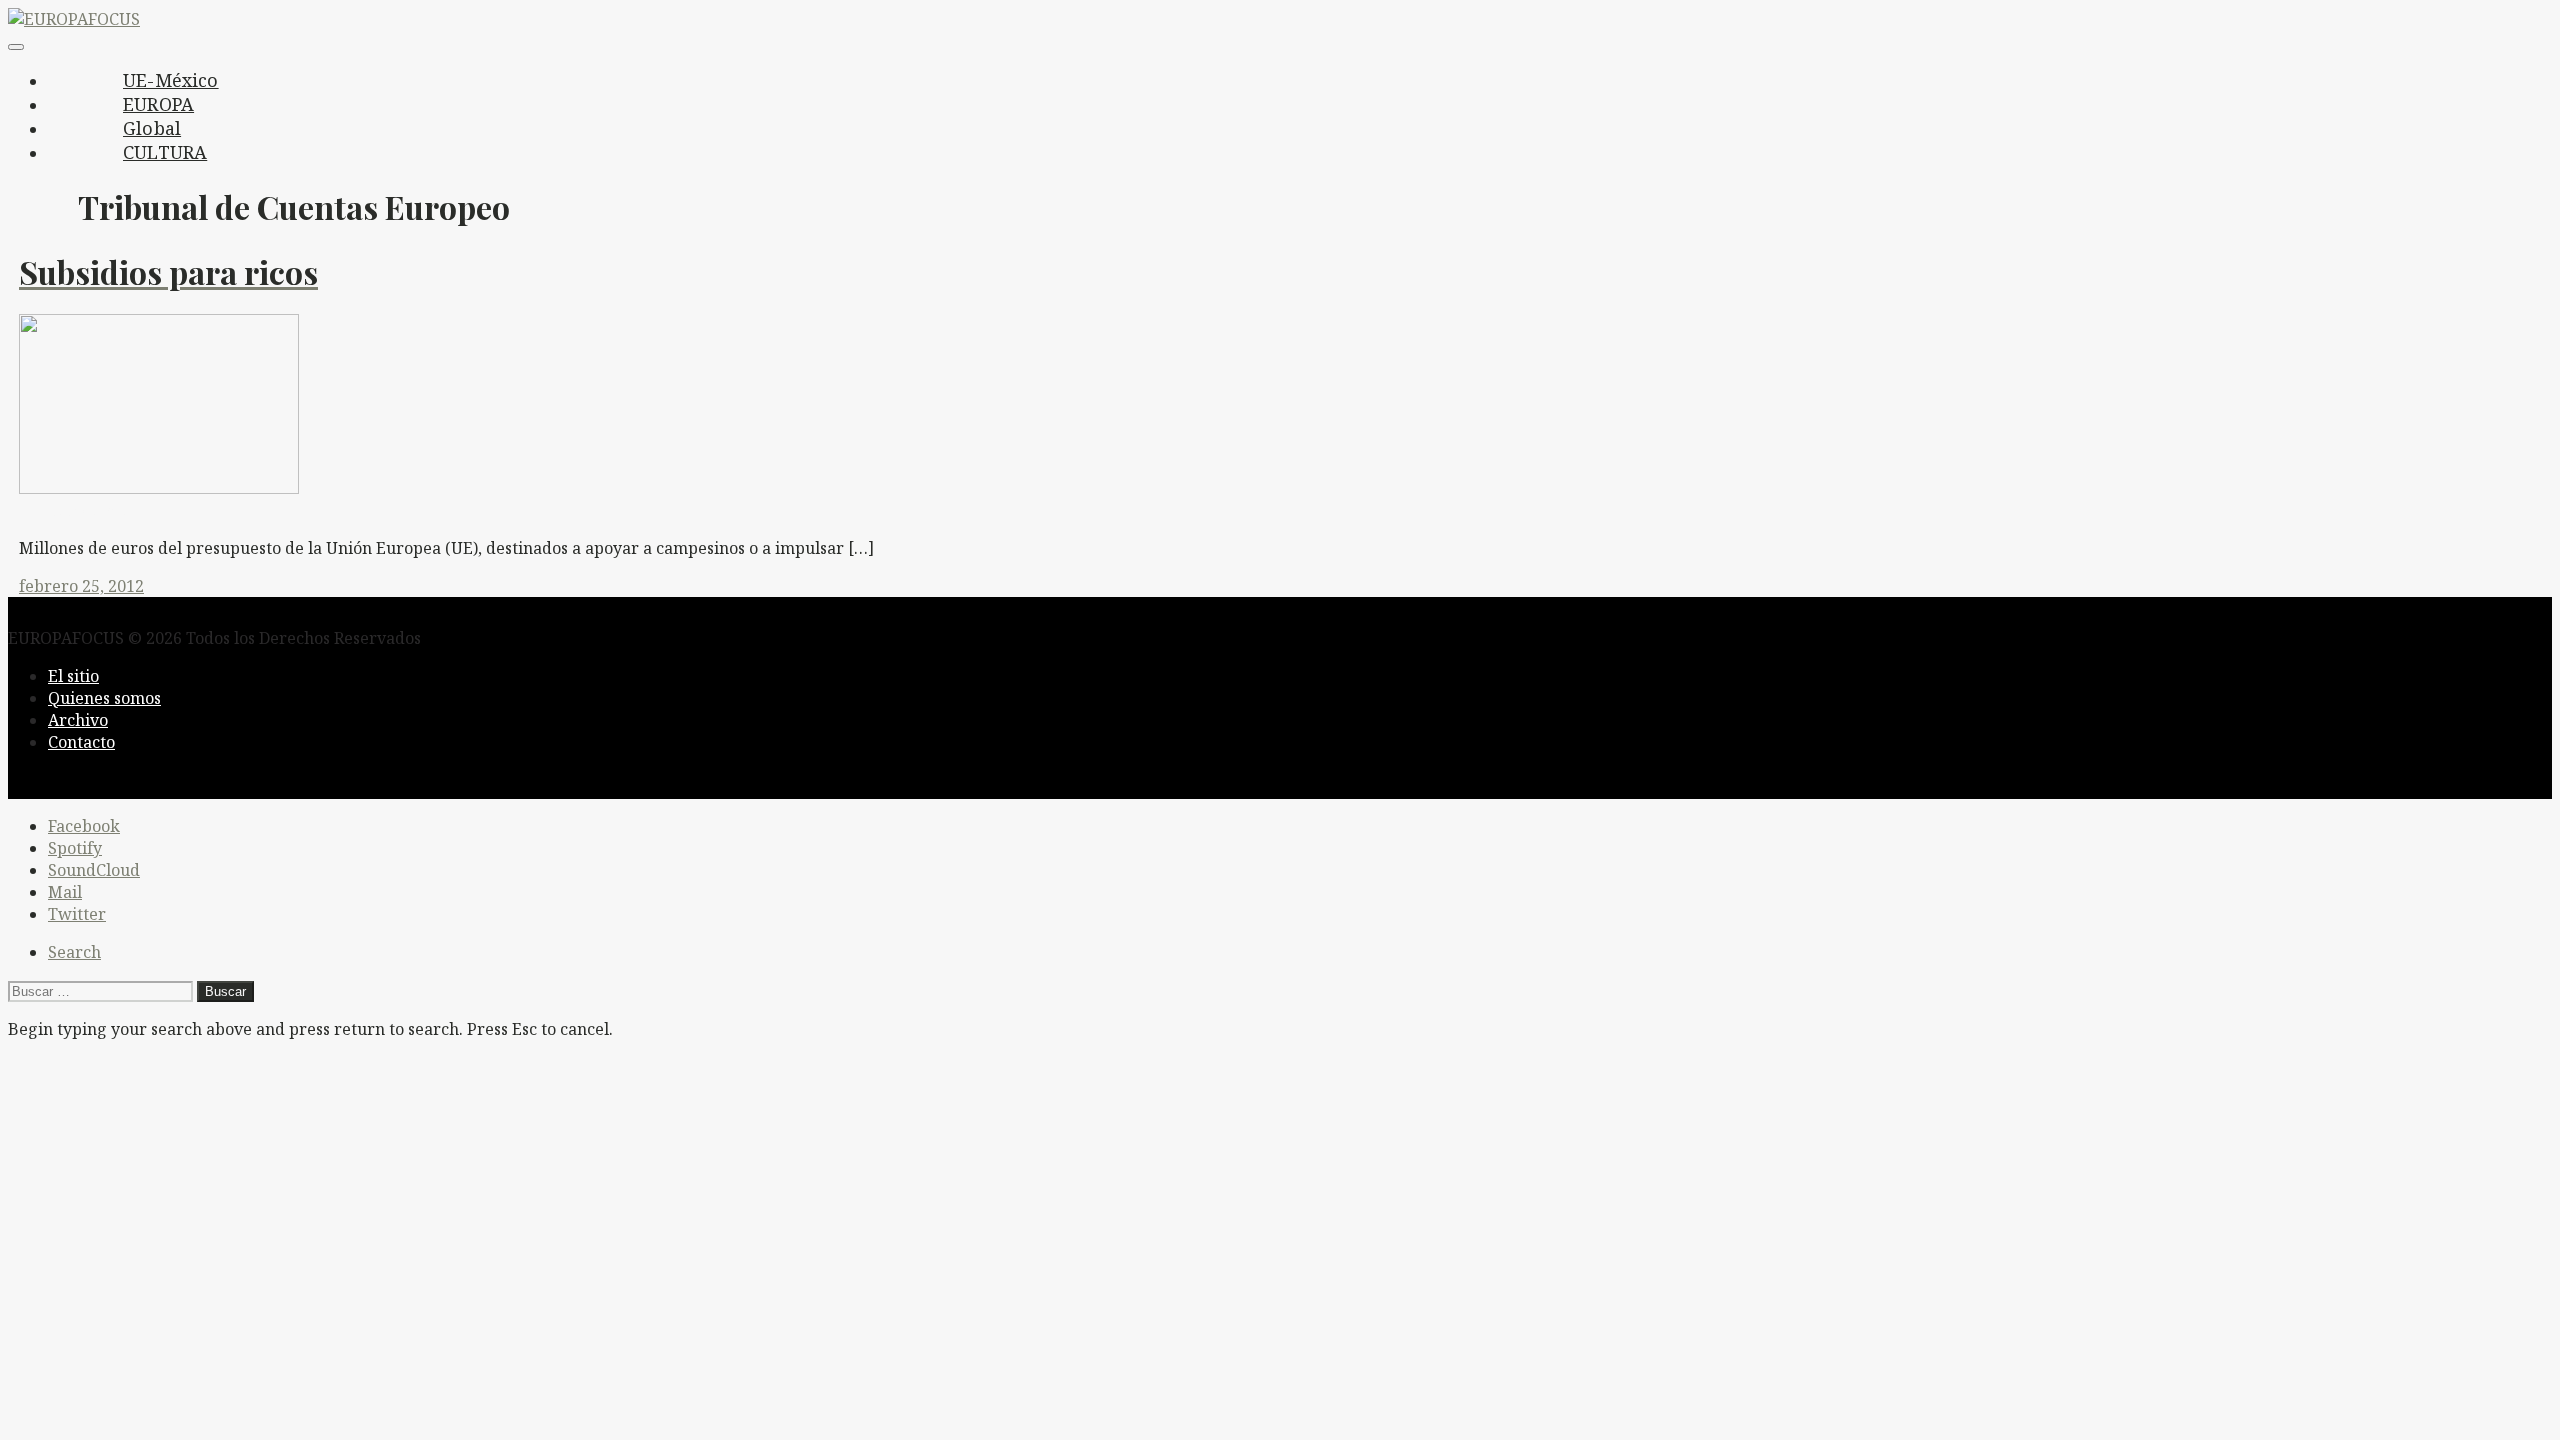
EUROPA (158, 104)
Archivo (78, 720)
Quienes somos (104, 698)
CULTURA (165, 152)
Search (74, 952)
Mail (65, 892)
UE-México (171, 80)
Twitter (77, 914)
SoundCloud (94, 870)
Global (152, 128)
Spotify (75, 848)
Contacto (81, 742)
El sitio (73, 676)
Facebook (84, 826)
